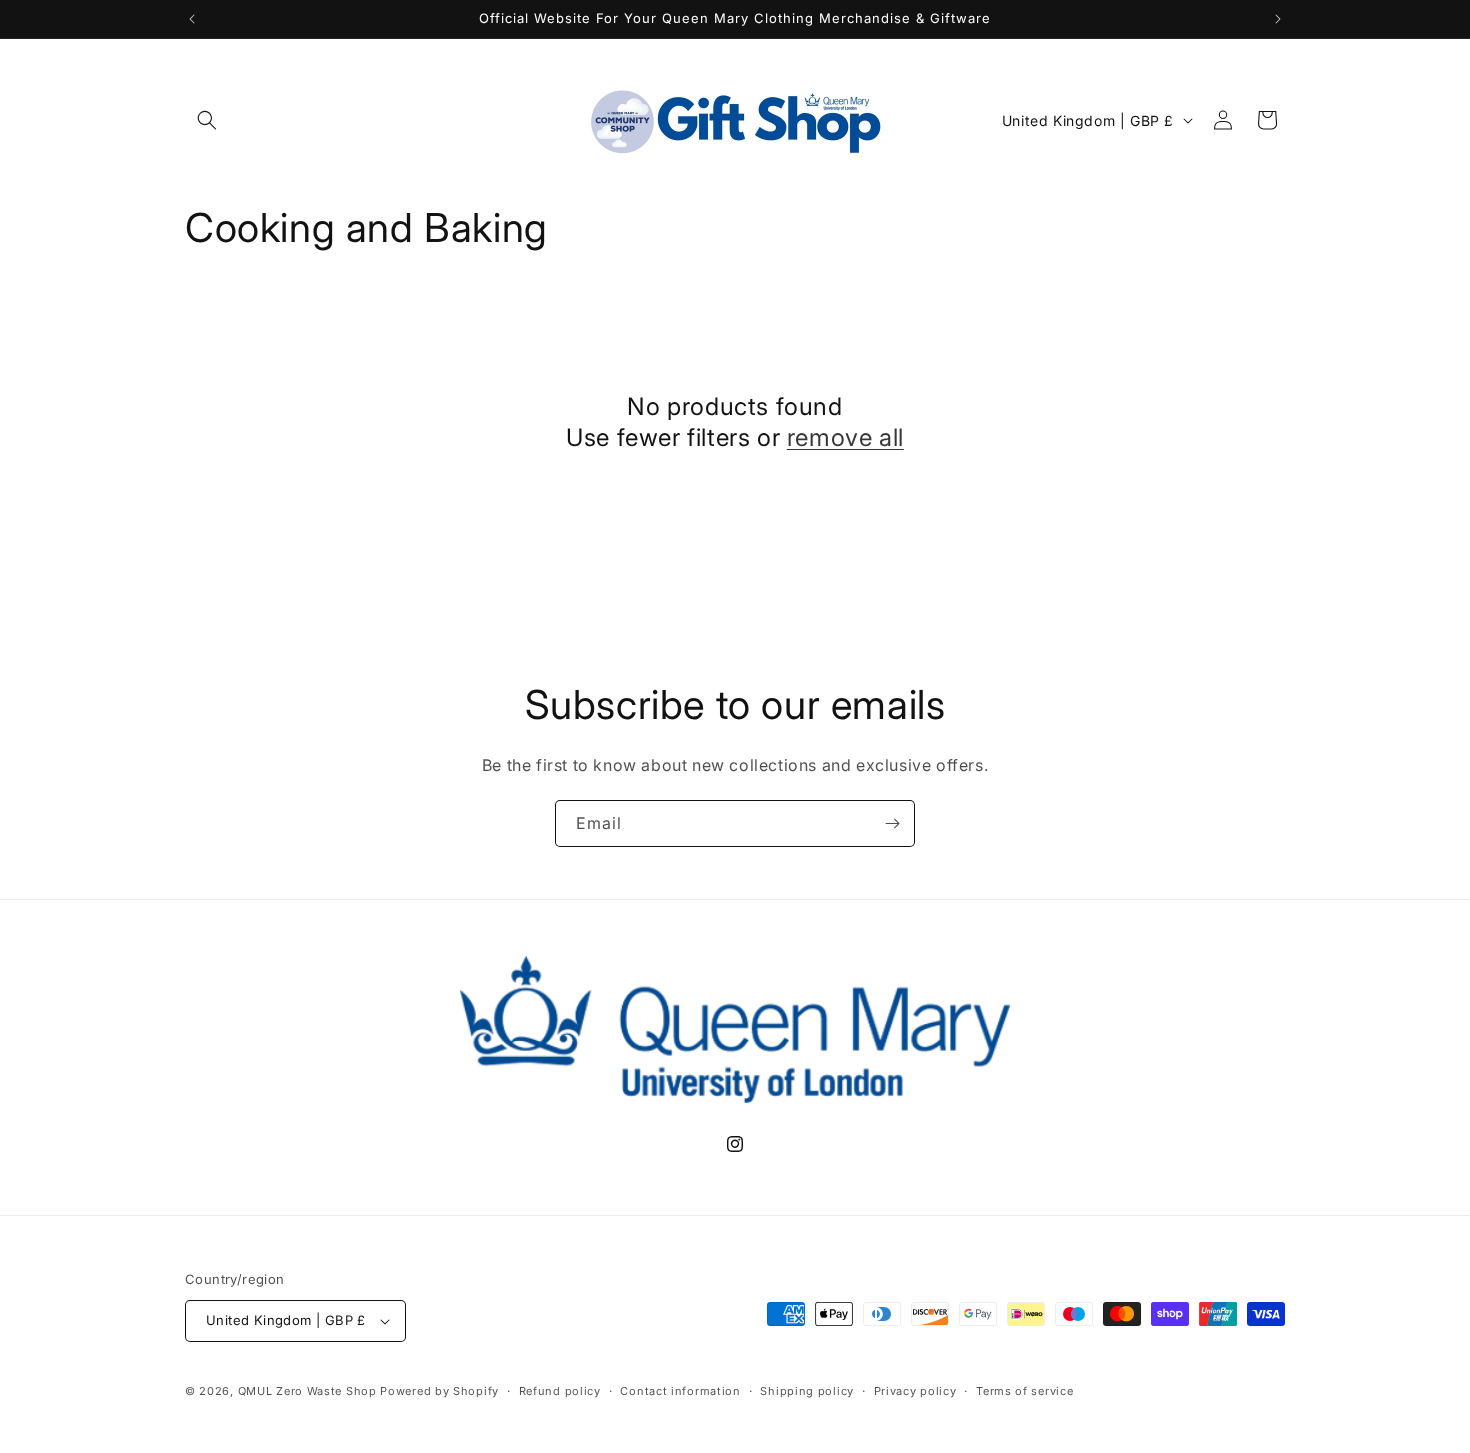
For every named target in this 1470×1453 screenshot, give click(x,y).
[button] (207, 120)
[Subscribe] (892, 823)
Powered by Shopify (439, 1391)
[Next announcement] (1278, 19)
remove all (845, 437)
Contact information (680, 1391)
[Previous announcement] (192, 19)
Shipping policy (807, 1391)
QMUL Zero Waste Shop (307, 1391)
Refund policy (560, 1391)
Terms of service (1024, 1391)
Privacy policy (915, 1391)
